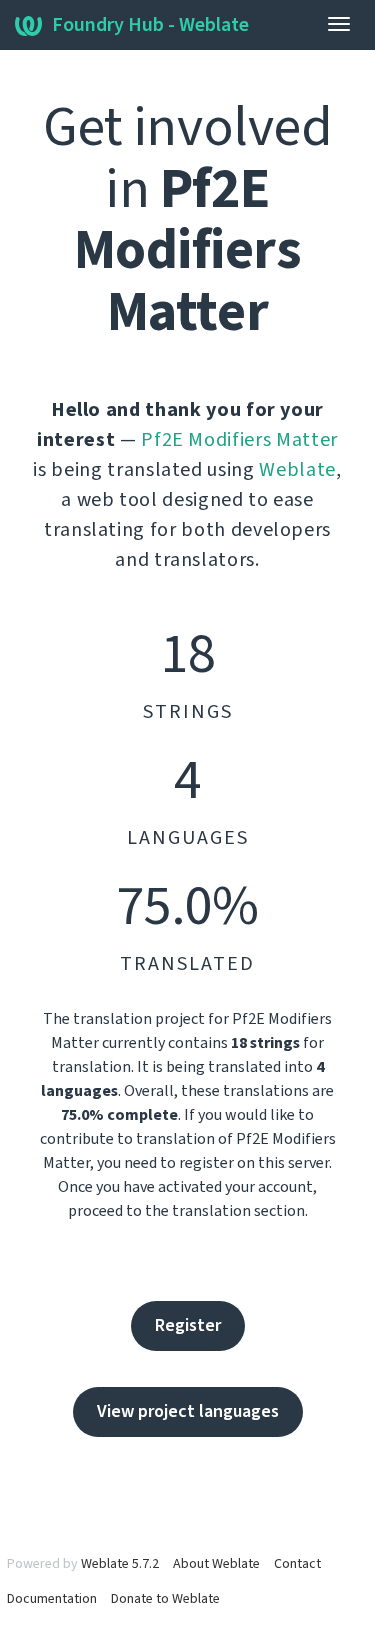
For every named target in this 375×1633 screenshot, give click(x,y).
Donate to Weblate (165, 1599)
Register (188, 1325)
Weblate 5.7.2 (120, 1564)
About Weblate (216, 1564)
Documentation (52, 1599)
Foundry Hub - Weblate (150, 25)
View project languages (188, 1411)
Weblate (297, 470)
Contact (297, 1564)
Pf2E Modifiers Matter (239, 440)
